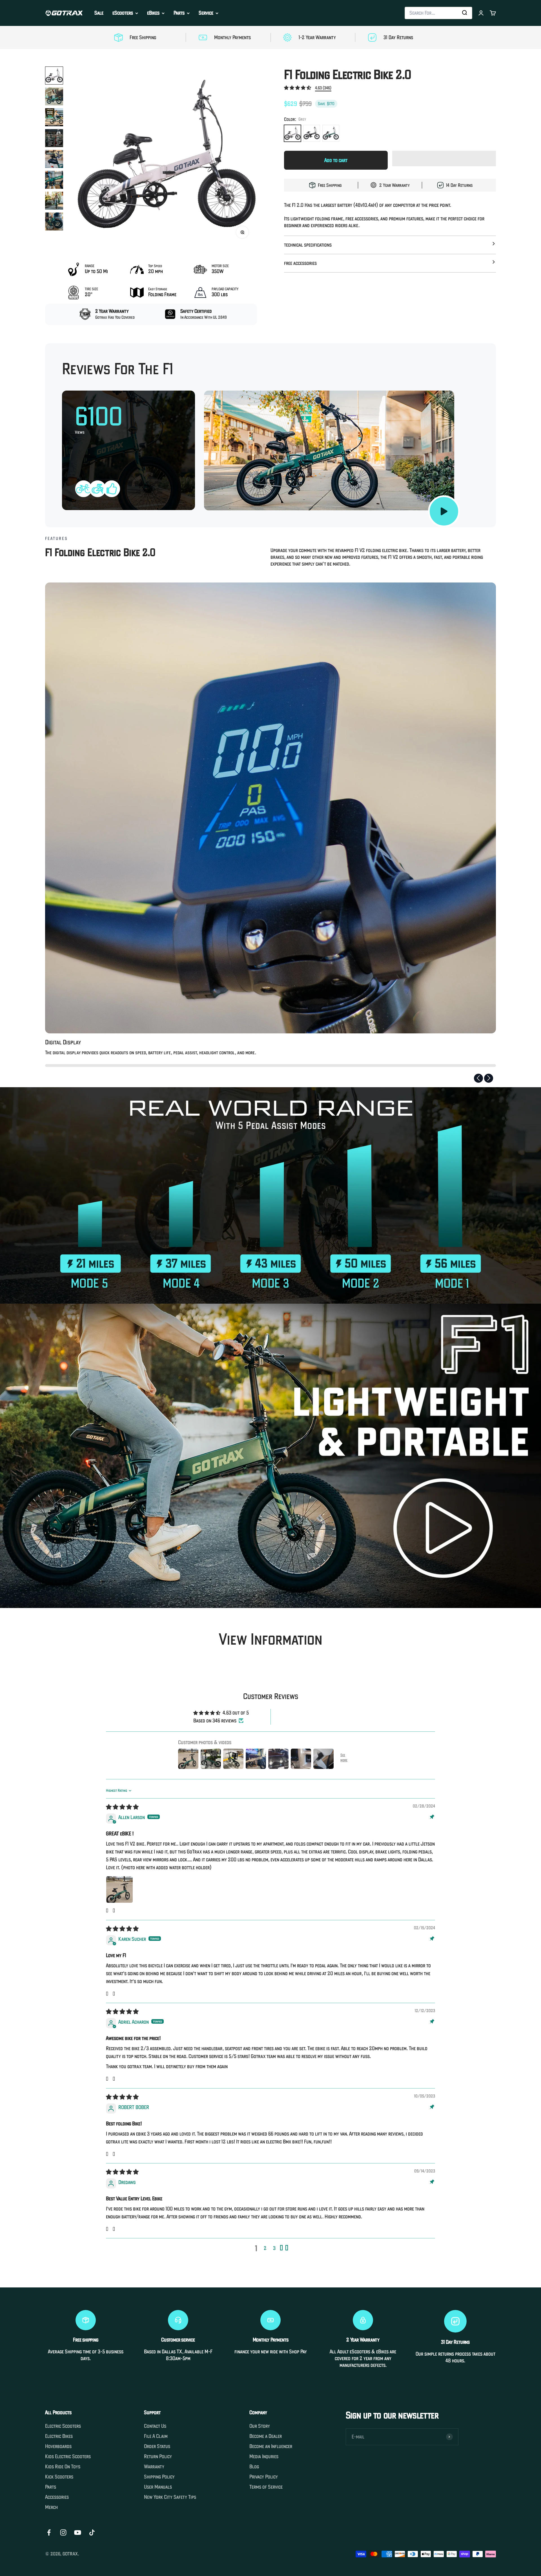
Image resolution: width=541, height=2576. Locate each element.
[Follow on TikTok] (92, 2532)
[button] (298, 88)
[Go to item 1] (54, 76)
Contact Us (155, 2426)
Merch (51, 2507)
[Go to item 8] (54, 222)
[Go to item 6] (54, 180)
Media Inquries (264, 2457)
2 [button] (265, 2248)
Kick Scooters (59, 2477)
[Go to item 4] (54, 138)
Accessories (57, 2497)
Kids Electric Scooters (68, 2457)
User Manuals (158, 2487)
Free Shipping (330, 185)
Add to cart (336, 160)
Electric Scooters (63, 2426)
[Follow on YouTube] (78, 2532)
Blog (254, 2467)
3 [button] (274, 2248)
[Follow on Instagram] (63, 2532)
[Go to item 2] (54, 96)
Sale (99, 13)
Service (206, 13)
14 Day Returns (459, 185)
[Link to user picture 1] (119, 1890)
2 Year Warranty (394, 185)
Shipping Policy (159, 2477)
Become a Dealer (266, 2436)
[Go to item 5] (54, 159)
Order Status (157, 2446)
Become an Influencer (271, 2446)
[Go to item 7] (54, 201)
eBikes (153, 13)
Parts (179, 13)
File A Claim (156, 2436)
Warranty (154, 2467)
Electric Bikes (59, 2436)
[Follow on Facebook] (49, 2532)
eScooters (123, 13)
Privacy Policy (264, 2477)
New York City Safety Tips (170, 2497)
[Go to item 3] (54, 117)
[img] (122, 1807)
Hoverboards (58, 2446)
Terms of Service (266, 2487)
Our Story (260, 2426)
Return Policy (158, 2457)
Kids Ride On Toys (63, 2467)
